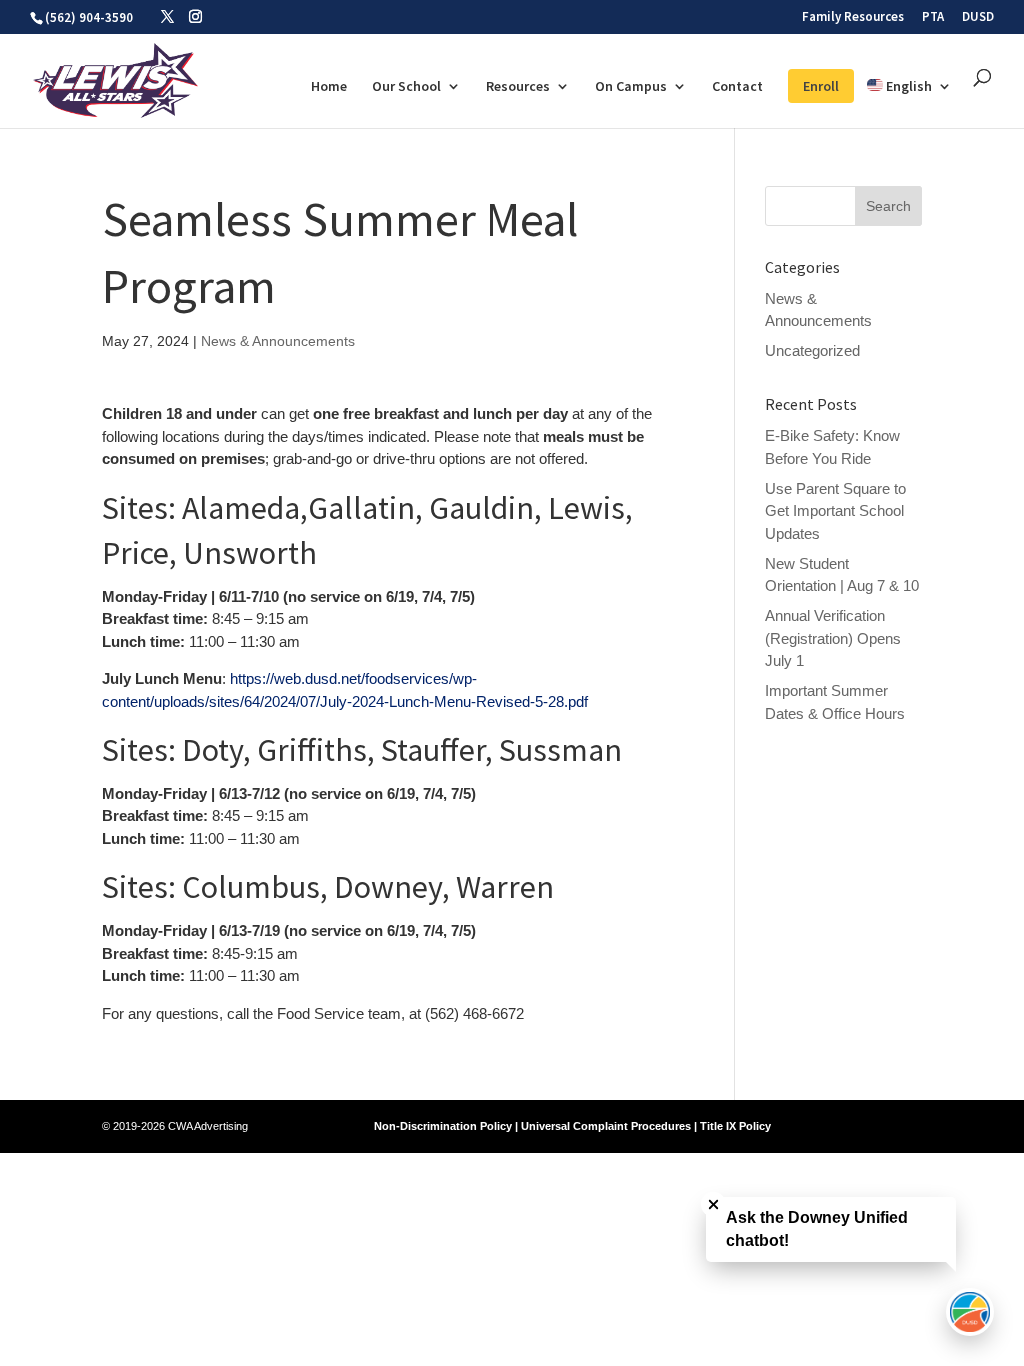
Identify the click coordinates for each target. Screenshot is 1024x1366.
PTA (933, 17)
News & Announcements (278, 341)
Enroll (821, 86)
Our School (406, 87)
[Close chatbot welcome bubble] (713, 1204)
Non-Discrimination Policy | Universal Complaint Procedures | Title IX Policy (572, 1126)
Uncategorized (812, 350)
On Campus (631, 87)
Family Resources (853, 17)
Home (329, 87)
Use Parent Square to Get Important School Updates (835, 511)
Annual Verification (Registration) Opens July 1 (833, 638)
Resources (518, 87)
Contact (737, 87)
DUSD (978, 17)
